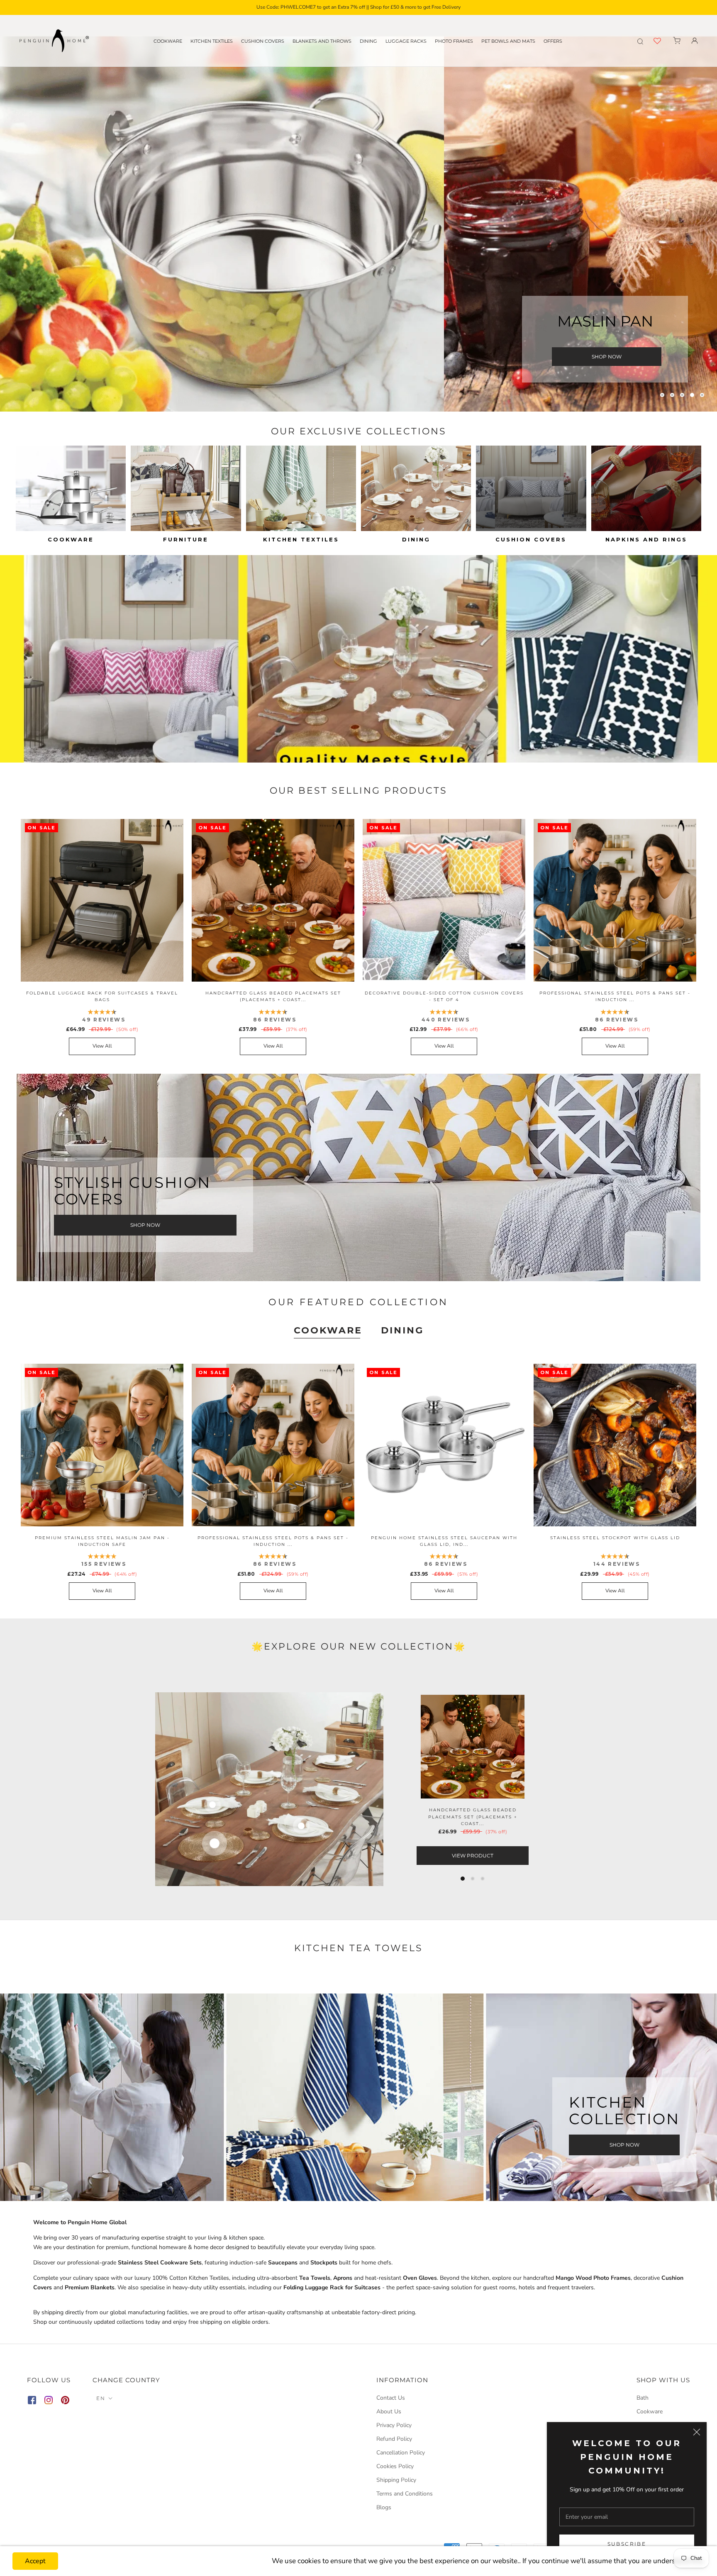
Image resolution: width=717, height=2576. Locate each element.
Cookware (168, 41)
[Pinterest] (65, 2402)
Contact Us (391, 2398)
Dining (368, 41)
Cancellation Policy (401, 2453)
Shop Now (607, 357)
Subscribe (627, 2544)
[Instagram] (49, 2402)
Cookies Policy (395, 2466)
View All (102, 1046)
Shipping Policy (396, 2480)
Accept (35, 2561)
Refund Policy (394, 2439)
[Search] (640, 41)
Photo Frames (454, 41)
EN (101, 2398)
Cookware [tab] (328, 1330)
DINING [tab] (402, 1330)
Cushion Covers (263, 41)
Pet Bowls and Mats (508, 41)
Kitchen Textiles (212, 41)
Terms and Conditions (405, 2494)
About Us (389, 2411)
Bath (643, 2398)
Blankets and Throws (322, 41)
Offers (553, 41)
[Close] (697, 2432)
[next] (640, 1789)
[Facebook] (32, 2402)
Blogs (384, 2507)
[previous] (77, 1789)
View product (473, 1856)
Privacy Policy (394, 2425)
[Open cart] (677, 41)
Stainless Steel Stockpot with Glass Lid (615, 1538)
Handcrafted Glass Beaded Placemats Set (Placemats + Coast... (473, 1817)
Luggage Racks (406, 41)
